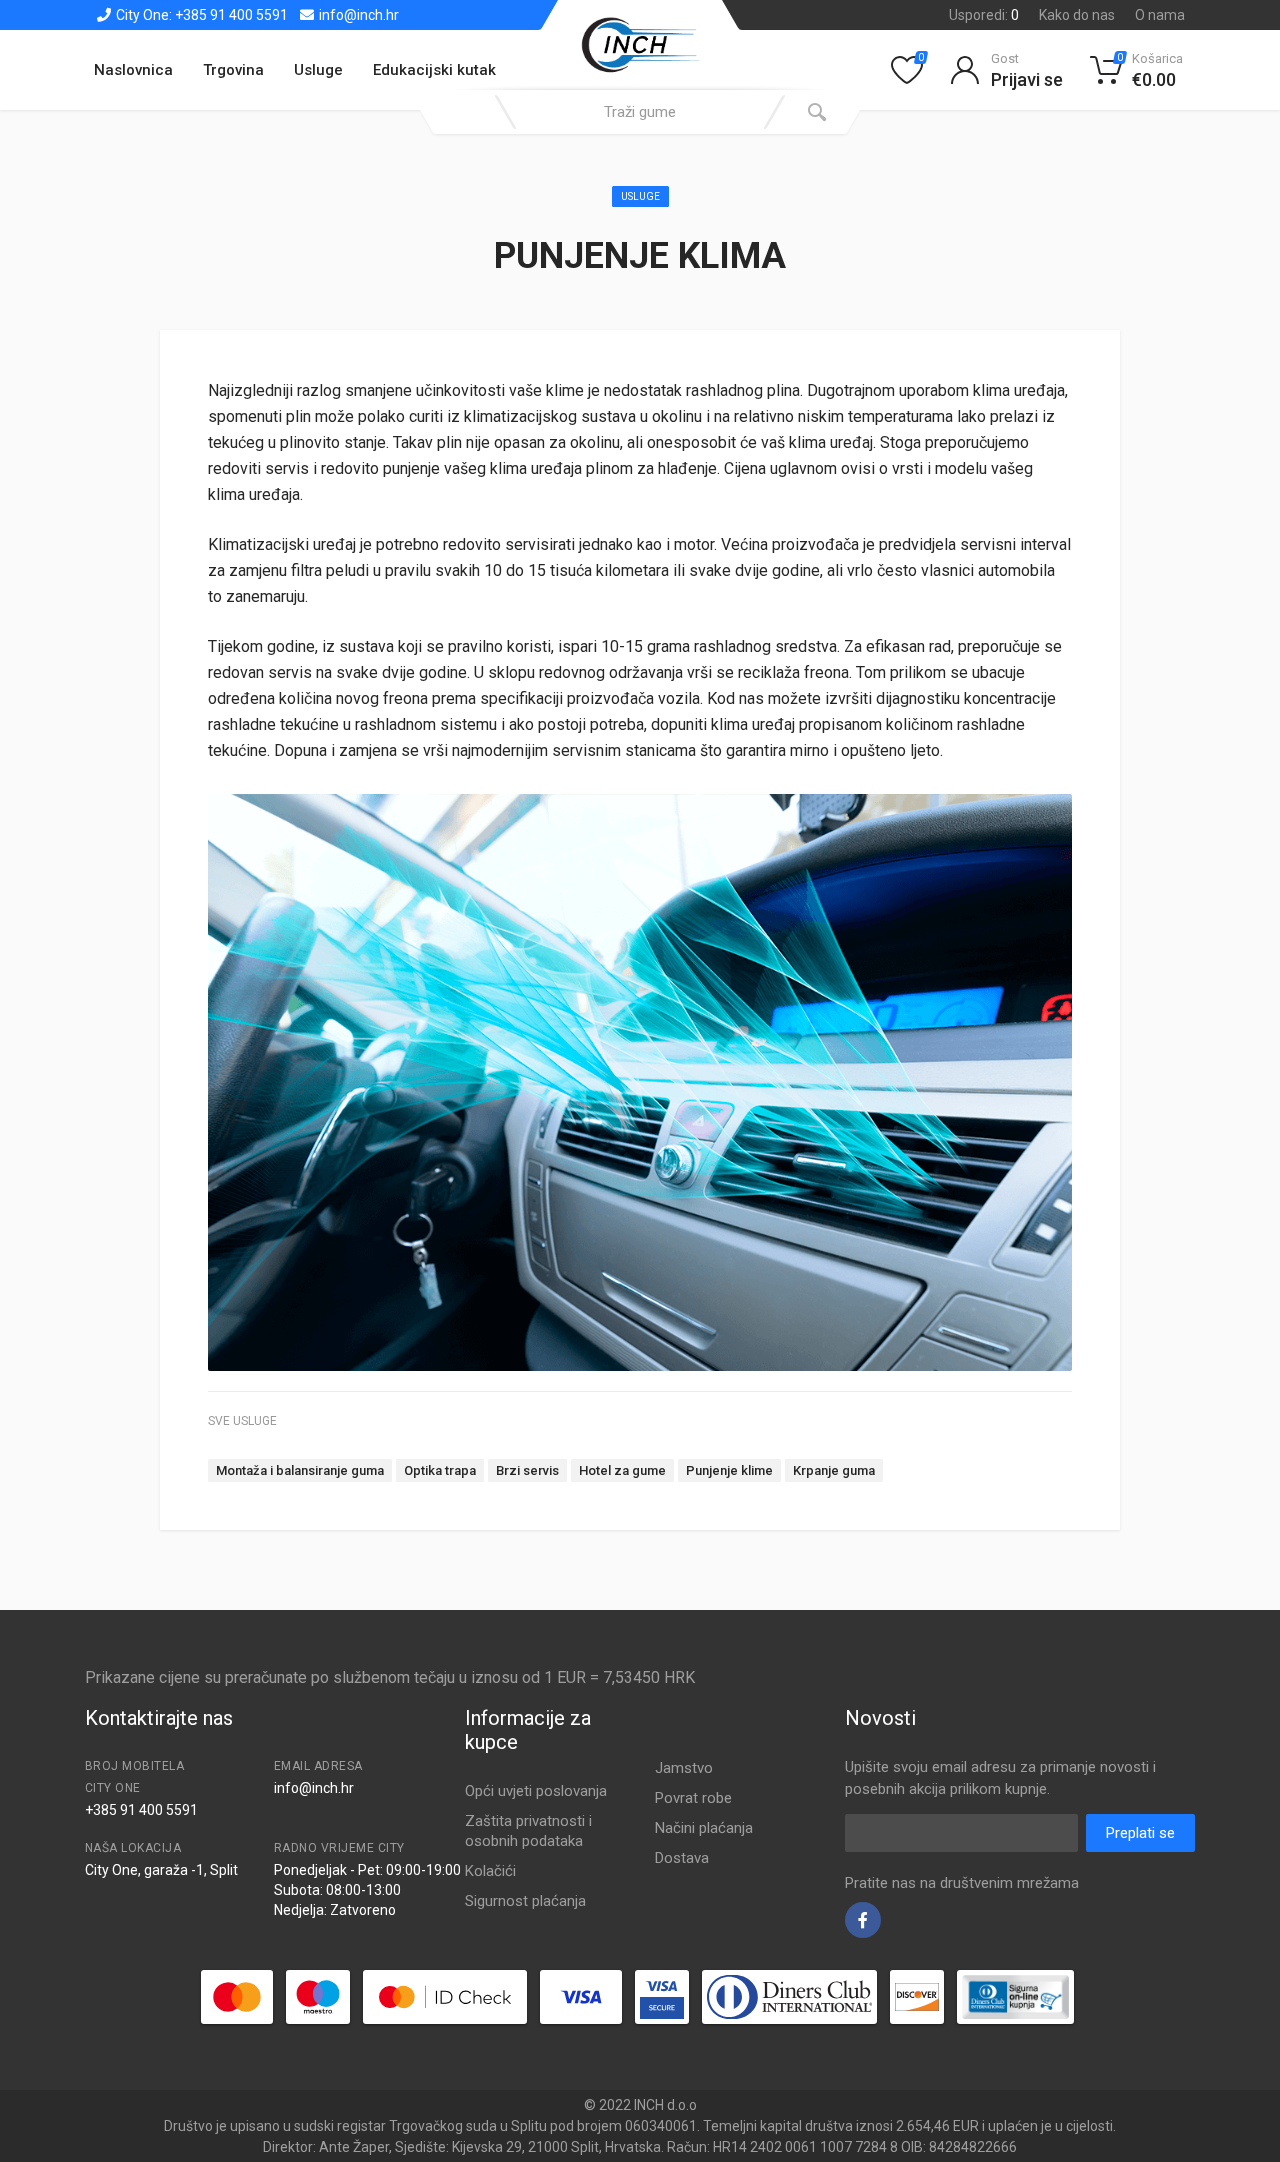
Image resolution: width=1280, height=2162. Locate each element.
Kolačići (490, 1871)
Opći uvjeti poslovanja (536, 1791)
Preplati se (1140, 1833)
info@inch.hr (357, 15)
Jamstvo (684, 1768)
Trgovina (233, 70)
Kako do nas (1077, 15)
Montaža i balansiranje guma (300, 1470)
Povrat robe (693, 1798)
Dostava (682, 1858)
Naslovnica (133, 70)
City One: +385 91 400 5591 (200, 15)
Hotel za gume (622, 1470)
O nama (1160, 15)
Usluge (318, 70)
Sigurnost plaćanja (525, 1901)
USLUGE (640, 196)
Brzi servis (527, 1470)
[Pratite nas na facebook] (863, 1920)
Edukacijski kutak (434, 70)
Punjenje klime (729, 1470)
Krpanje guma (834, 1470)
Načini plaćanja (704, 1828)
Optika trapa (440, 1470)
